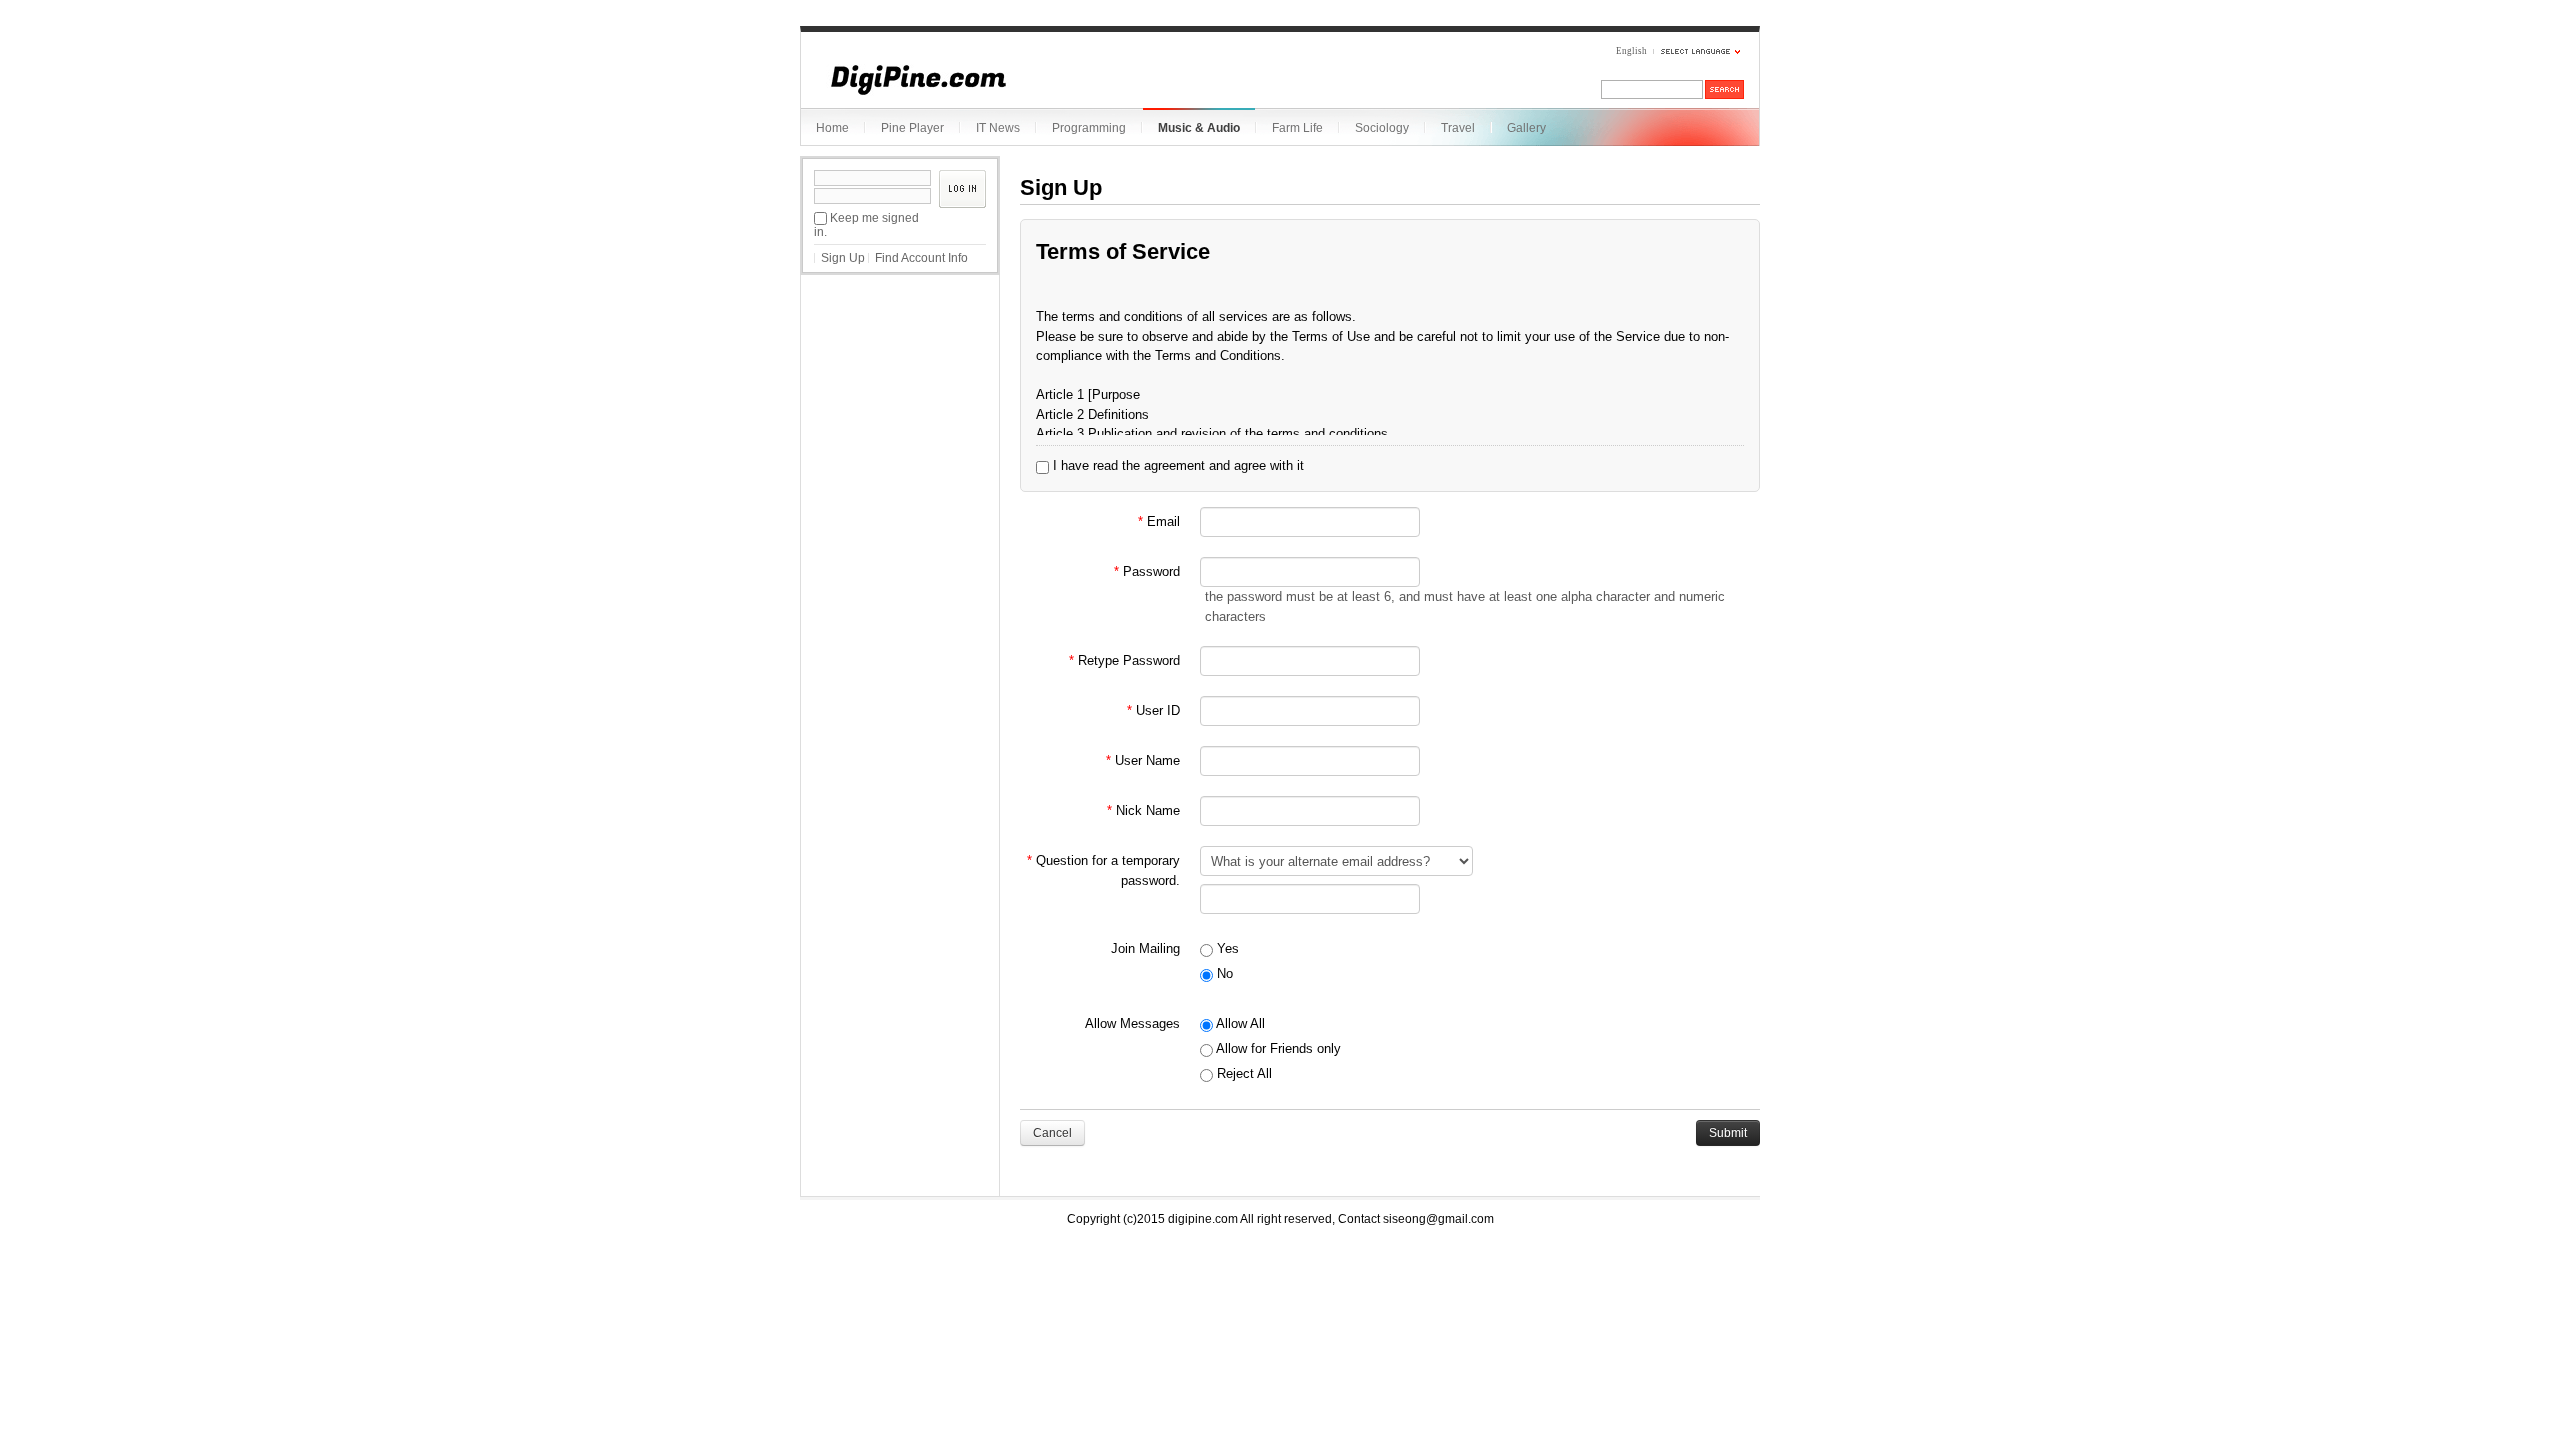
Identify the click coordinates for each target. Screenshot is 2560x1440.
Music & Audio (1199, 128)
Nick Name (1143, 810)
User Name (1143, 760)
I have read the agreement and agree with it (1176, 465)
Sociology (1382, 128)
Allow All (1239, 1023)
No (1223, 973)
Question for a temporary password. (1103, 870)
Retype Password (1124, 660)
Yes (1226, 948)
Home (832, 128)
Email (1159, 521)
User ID (1153, 710)
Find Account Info (921, 258)
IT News (998, 128)
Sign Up (843, 258)
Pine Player (912, 128)
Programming (1089, 128)
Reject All (1242, 1073)
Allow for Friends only (1277, 1048)
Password (1147, 571)
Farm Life (1297, 128)
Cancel (1052, 1133)
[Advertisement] (900, 389)
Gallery (1526, 128)
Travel (1458, 128)
